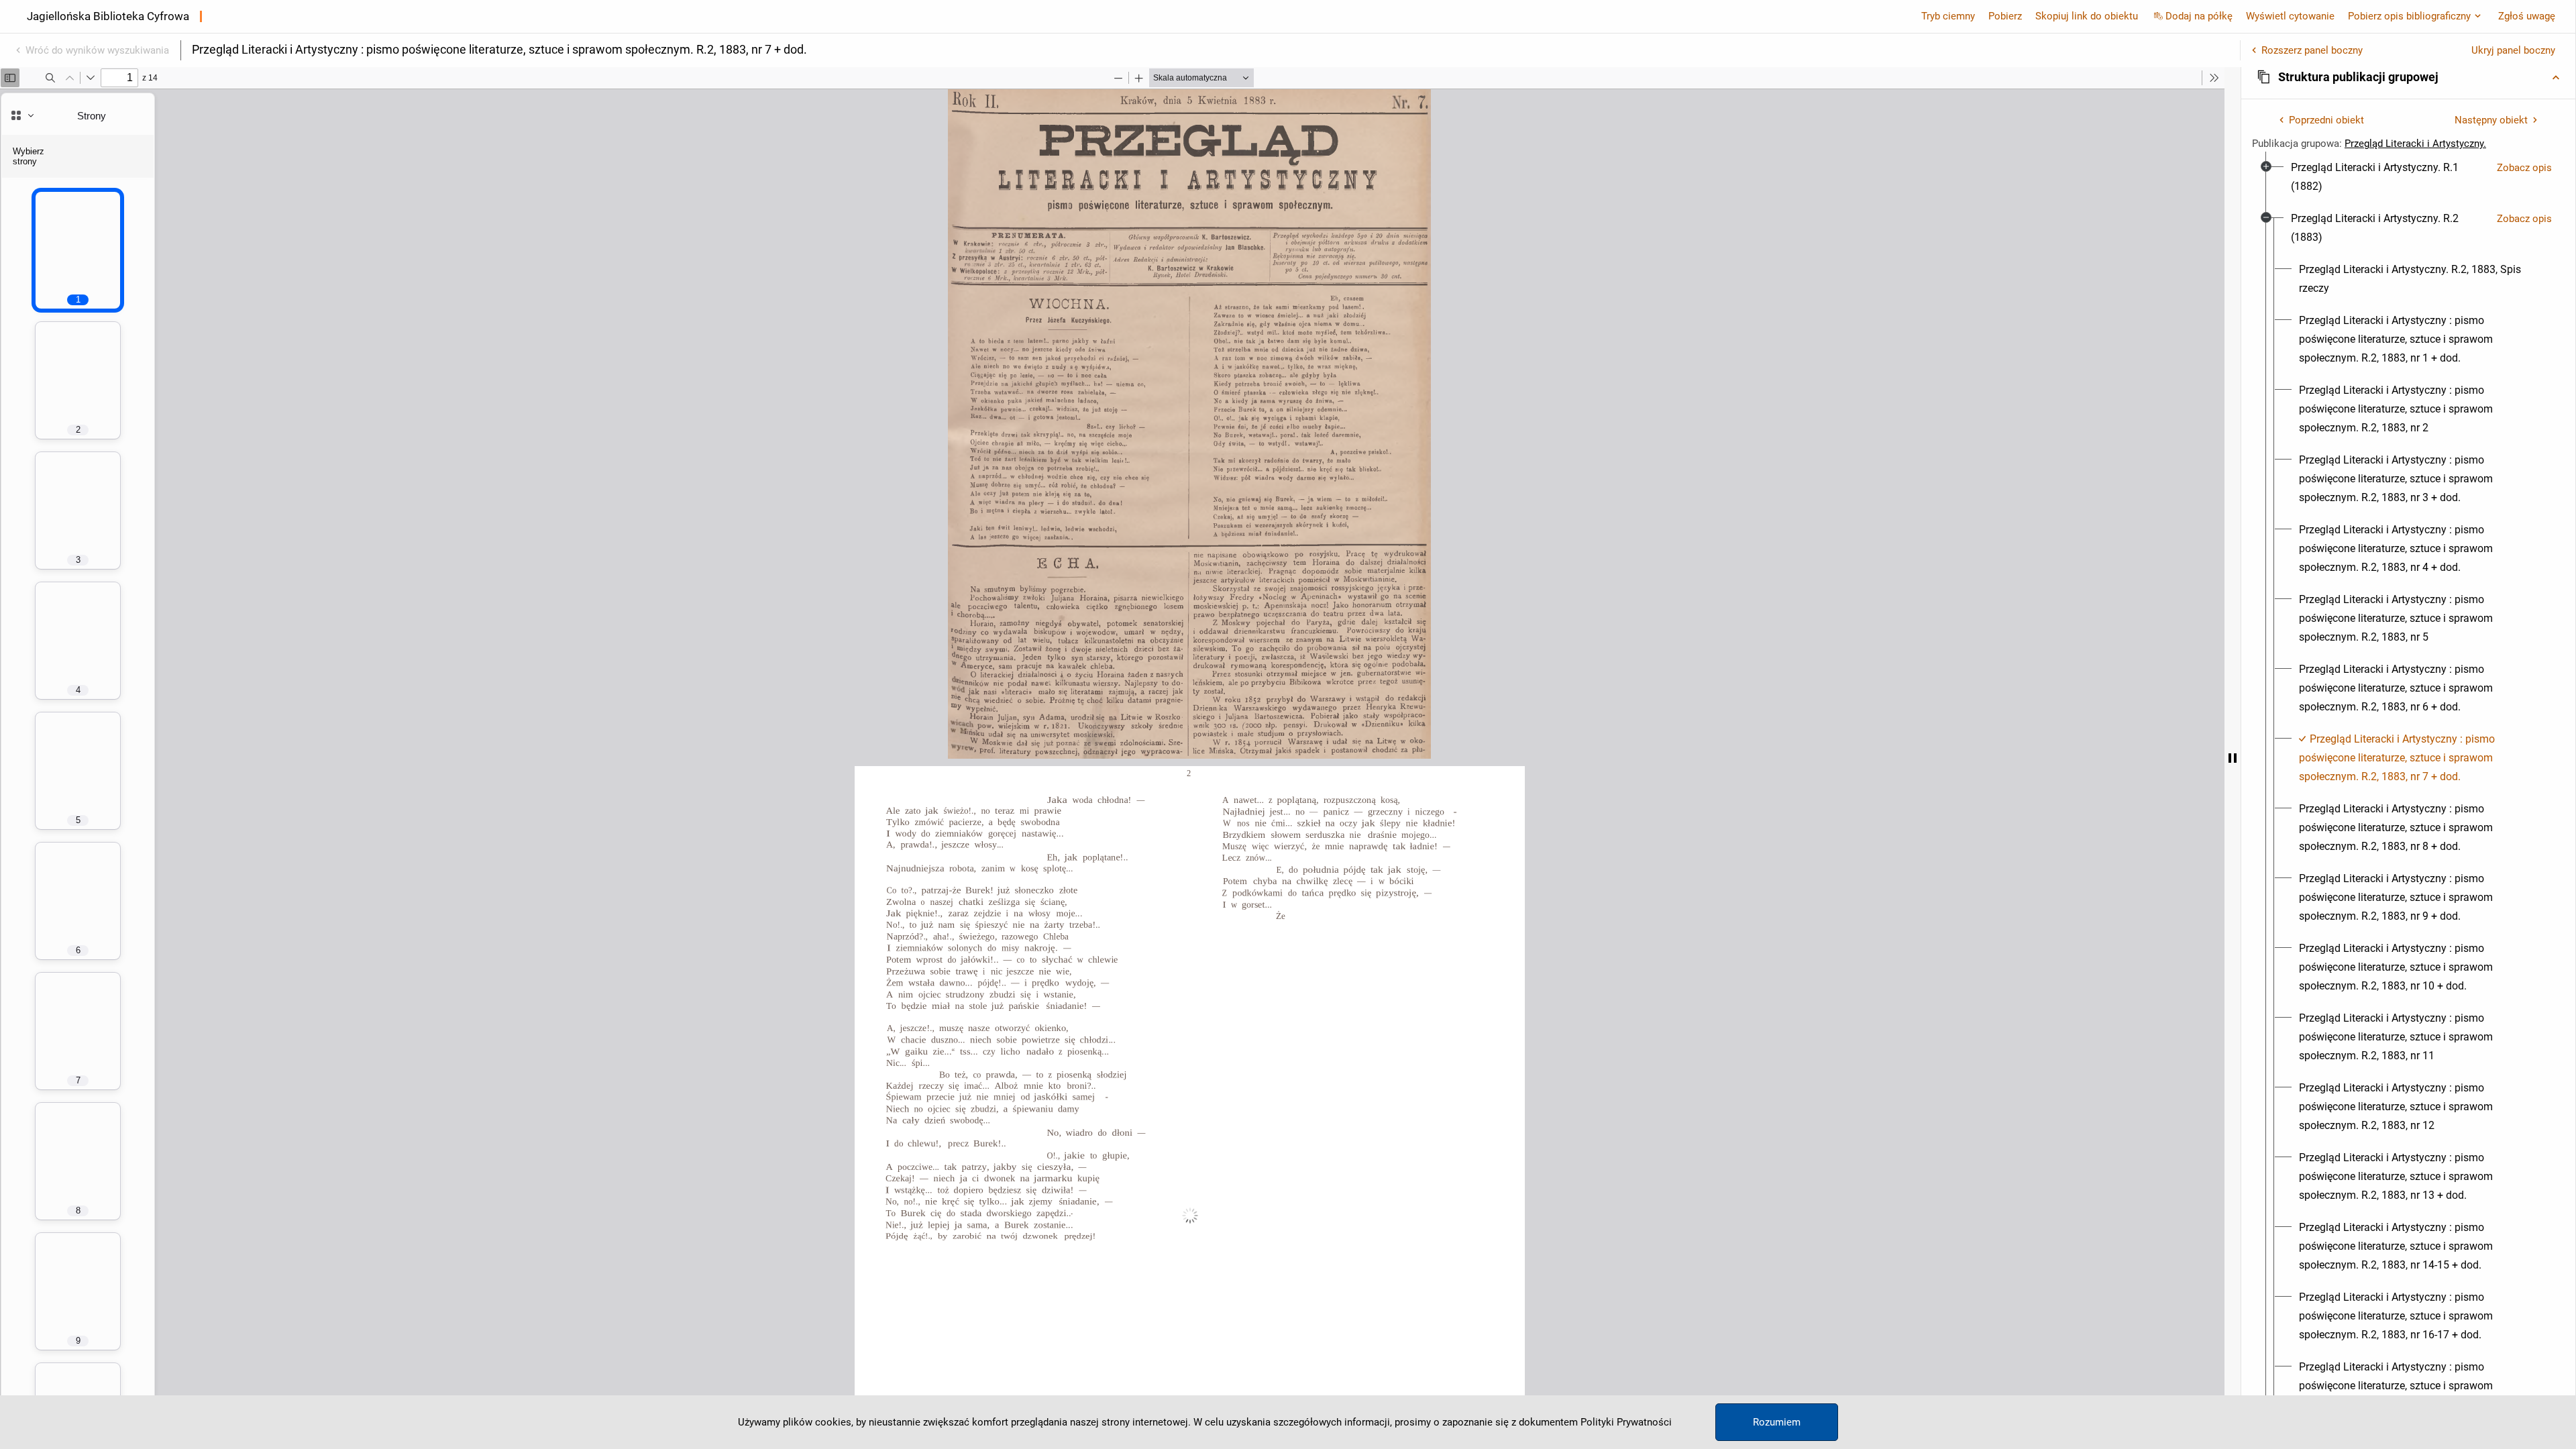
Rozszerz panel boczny (2312, 50)
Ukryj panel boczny (2513, 50)
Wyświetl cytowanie (2290, 16)
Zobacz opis (2524, 168)
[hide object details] (2233, 758)
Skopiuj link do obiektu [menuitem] (2087, 16)
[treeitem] (2408, 177)
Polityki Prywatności (1626, 1422)
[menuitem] (2389, 177)
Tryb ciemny (1948, 16)
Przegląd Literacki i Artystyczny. (2415, 144)
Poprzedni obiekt (2326, 120)
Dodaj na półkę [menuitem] (2199, 16)
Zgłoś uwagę (2527, 16)
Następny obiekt (2491, 120)
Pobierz (2005, 16)
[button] (2408, 77)
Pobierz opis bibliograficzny (2409, 16)
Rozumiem (1777, 1422)
